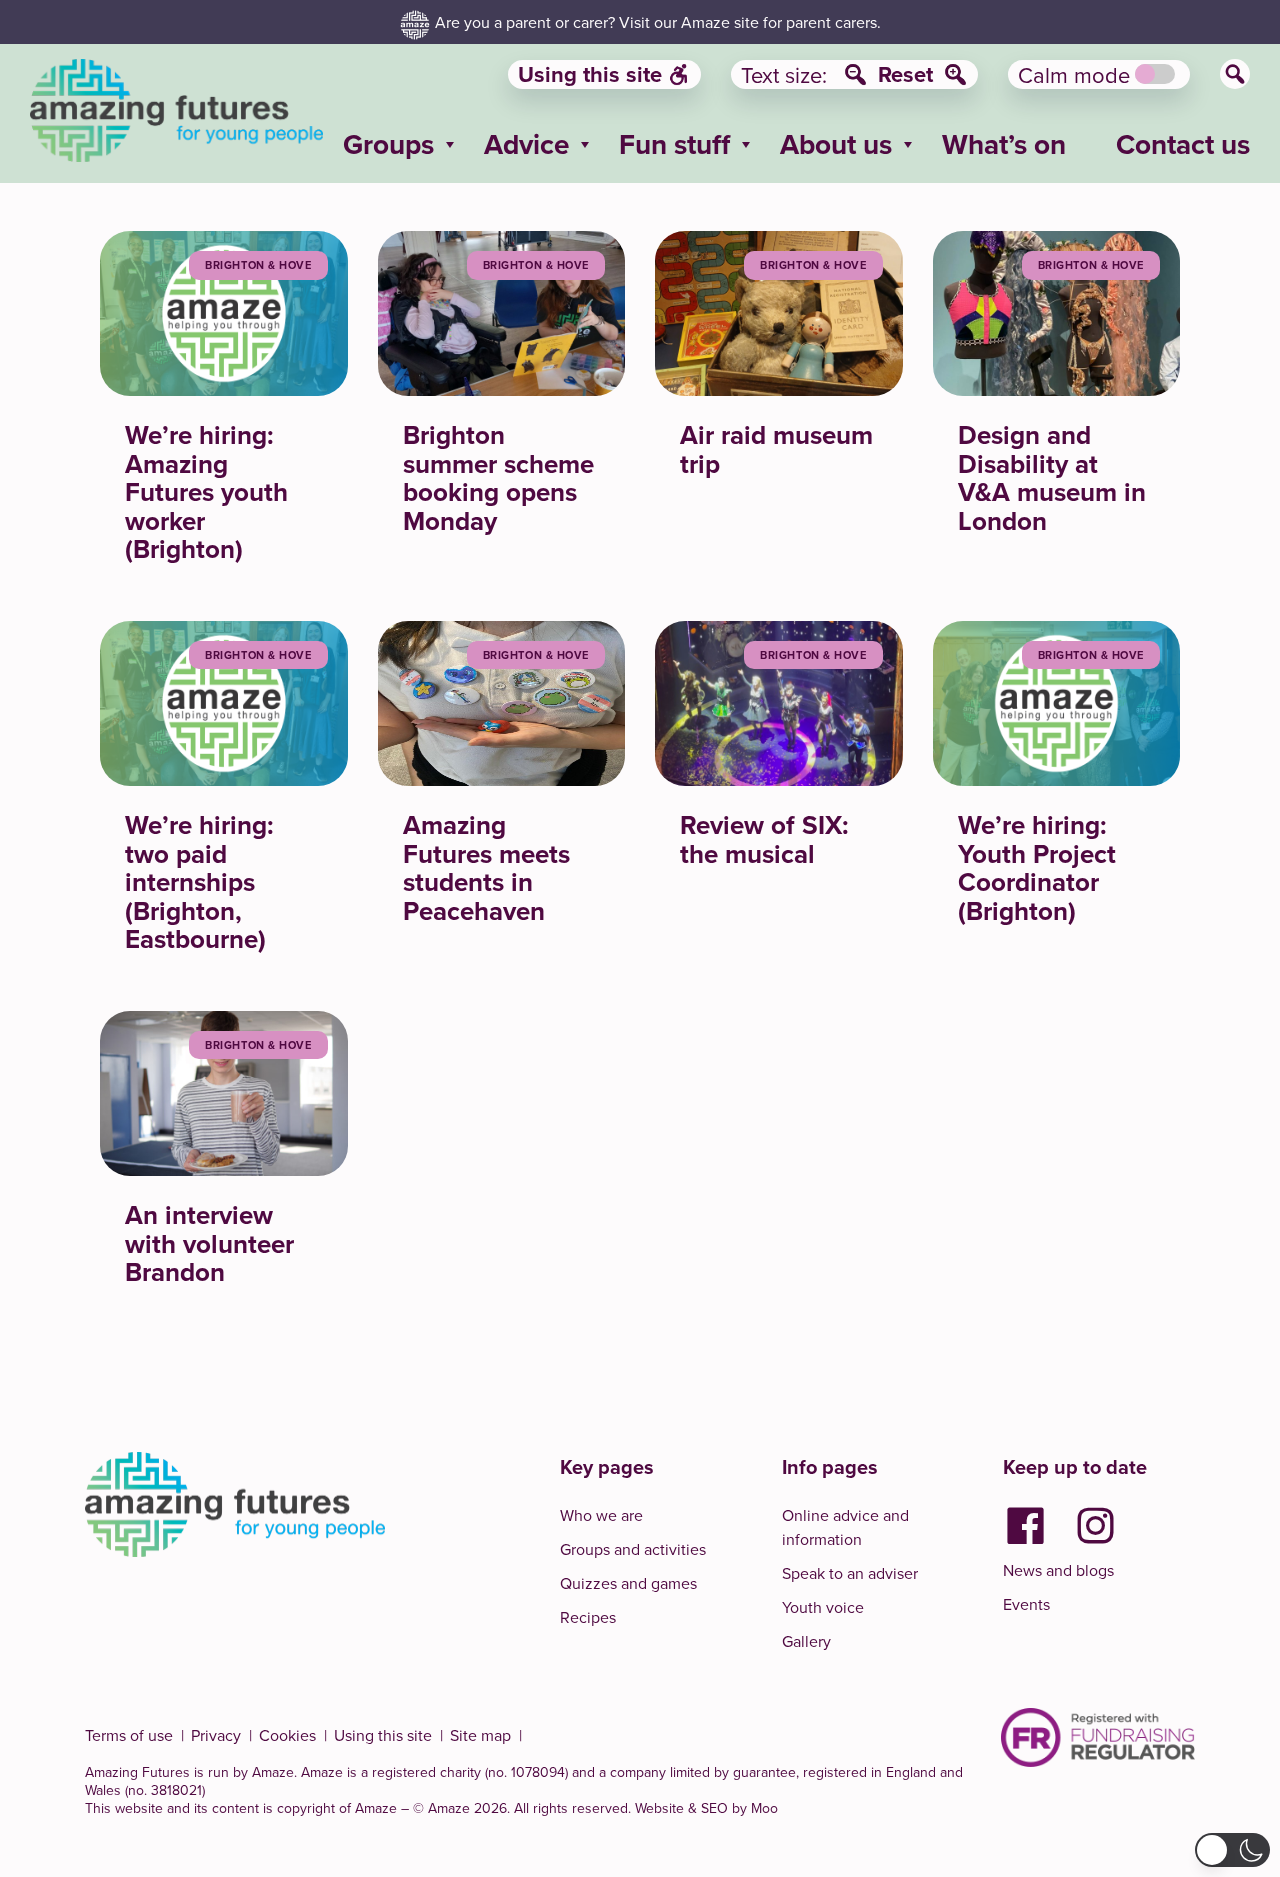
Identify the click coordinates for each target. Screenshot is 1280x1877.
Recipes (588, 1617)
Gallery (806, 1641)
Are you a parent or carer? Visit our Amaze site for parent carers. (658, 22)
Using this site (590, 74)
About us (836, 144)
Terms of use (129, 1735)
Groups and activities (633, 1549)
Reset (905, 74)
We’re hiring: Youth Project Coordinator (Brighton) (1037, 868)
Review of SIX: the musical (764, 839)
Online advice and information (845, 1527)
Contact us (1183, 144)
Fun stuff (674, 144)
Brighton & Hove (258, 265)
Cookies (287, 1735)
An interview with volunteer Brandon (209, 1243)
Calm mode (1074, 74)
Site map (480, 1735)
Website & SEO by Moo (706, 1808)
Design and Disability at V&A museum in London (1052, 478)
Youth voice (823, 1607)
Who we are (601, 1515)
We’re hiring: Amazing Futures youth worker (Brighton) (206, 492)
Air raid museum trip (776, 449)
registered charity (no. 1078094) (470, 1772)
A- (855, 74)
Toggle (1155, 74)
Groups (388, 144)
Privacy (216, 1735)
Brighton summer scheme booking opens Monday (498, 478)
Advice (526, 144)
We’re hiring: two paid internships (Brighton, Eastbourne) (199, 882)
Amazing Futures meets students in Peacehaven (486, 868)
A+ (955, 74)
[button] (1232, 1850)
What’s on (1004, 144)
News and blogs (1058, 1570)
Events (1026, 1604)
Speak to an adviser (850, 1573)
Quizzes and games (628, 1583)
